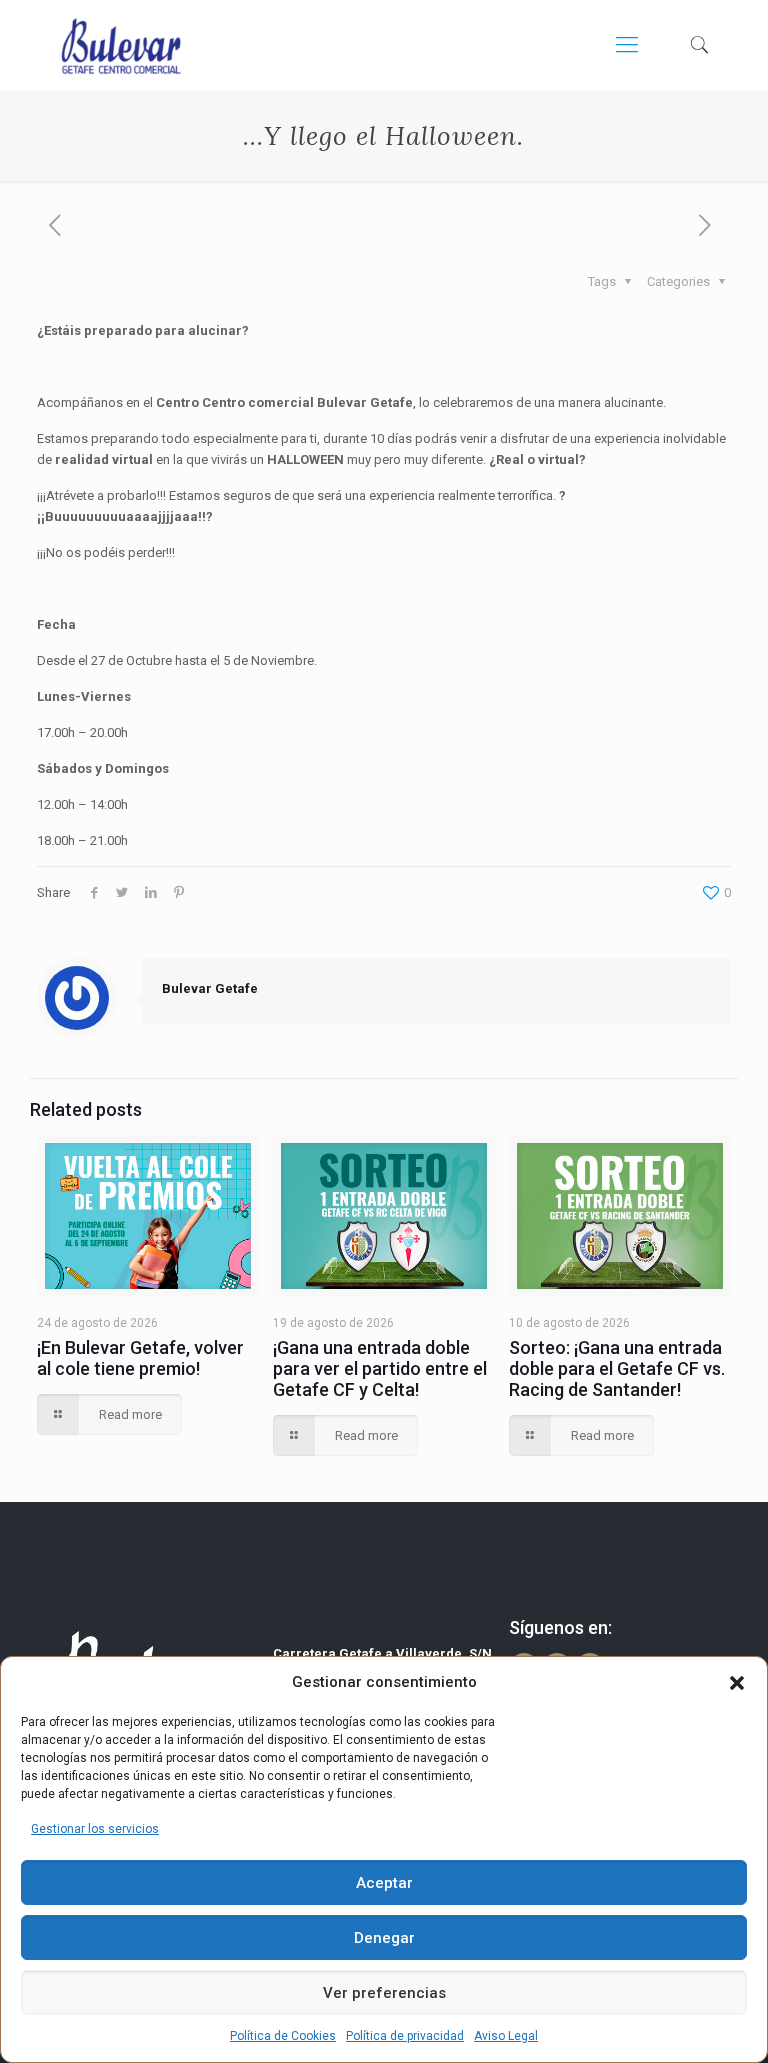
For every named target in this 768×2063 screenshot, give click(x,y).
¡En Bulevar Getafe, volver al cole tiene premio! (140, 1358)
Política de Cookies (283, 2036)
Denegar (384, 1938)
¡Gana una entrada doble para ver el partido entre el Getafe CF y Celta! (380, 1368)
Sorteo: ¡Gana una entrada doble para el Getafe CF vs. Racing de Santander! (617, 1368)
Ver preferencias (384, 1993)
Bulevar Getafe (210, 988)
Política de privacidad (405, 2036)
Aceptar (384, 1883)
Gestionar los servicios (95, 1829)
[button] (737, 1683)
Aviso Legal (506, 2036)
